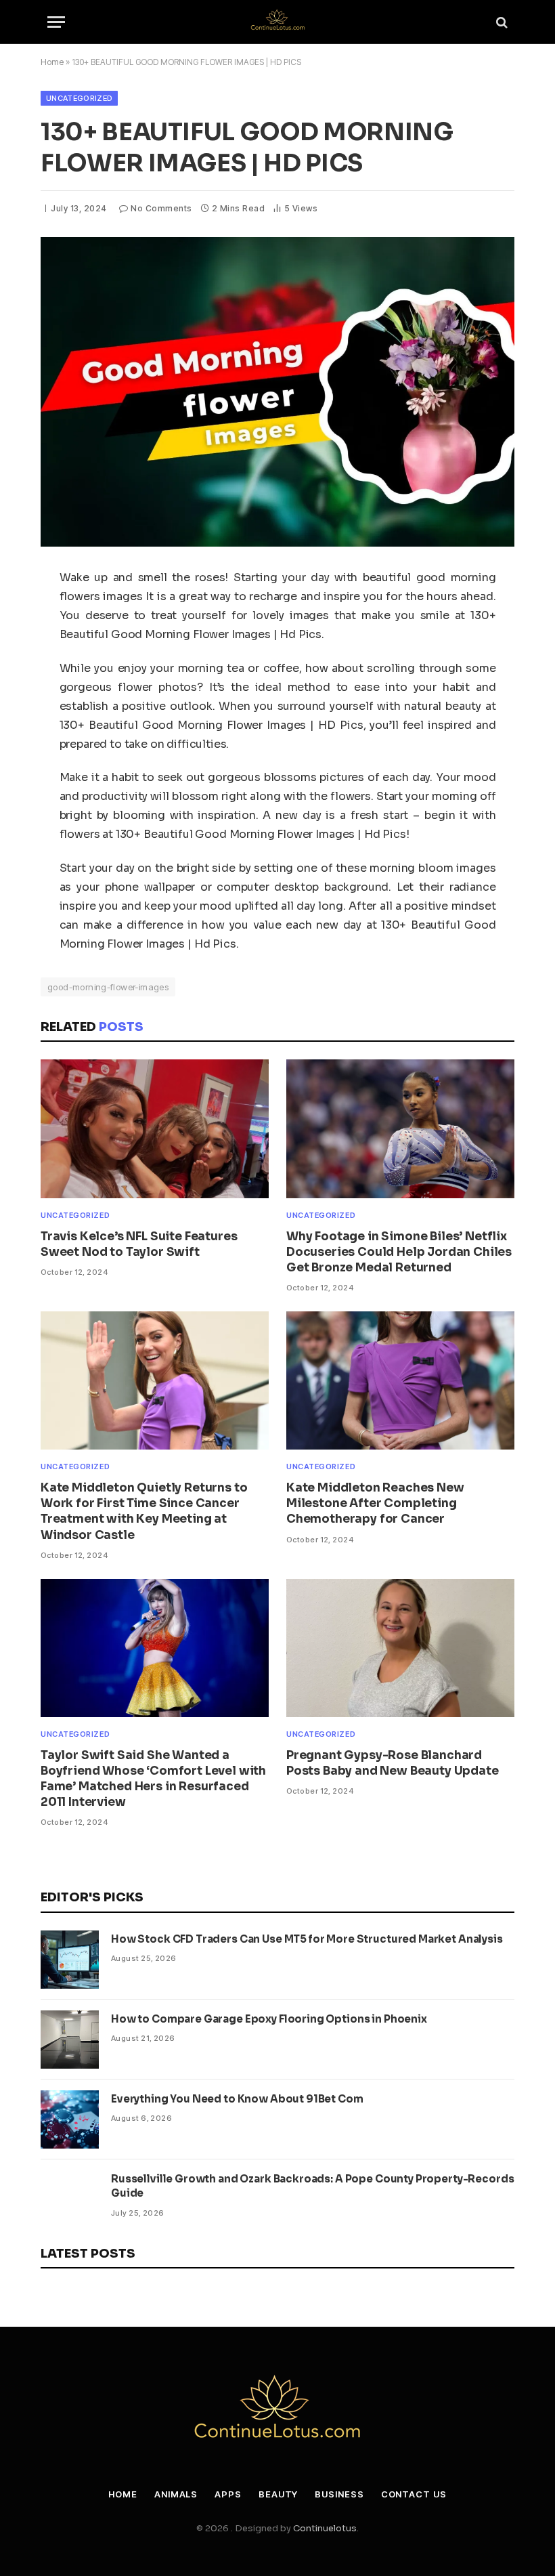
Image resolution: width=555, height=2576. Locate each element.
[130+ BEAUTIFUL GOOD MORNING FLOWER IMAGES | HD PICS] (277, 392)
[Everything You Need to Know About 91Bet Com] (70, 2119)
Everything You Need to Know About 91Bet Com (237, 2099)
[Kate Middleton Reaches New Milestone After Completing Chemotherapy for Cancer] (400, 1380)
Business (339, 2494)
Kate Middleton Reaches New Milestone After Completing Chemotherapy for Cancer (375, 1503)
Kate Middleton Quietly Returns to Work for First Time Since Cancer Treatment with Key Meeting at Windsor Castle (144, 1511)
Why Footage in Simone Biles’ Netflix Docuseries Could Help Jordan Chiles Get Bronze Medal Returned (399, 1252)
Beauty (278, 2494)
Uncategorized (79, 98)
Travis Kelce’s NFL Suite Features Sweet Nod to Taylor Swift (139, 1244)
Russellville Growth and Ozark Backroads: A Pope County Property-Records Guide (312, 2186)
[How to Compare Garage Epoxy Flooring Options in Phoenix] (70, 2040)
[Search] (501, 22)
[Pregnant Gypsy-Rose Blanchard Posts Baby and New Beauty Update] (400, 1648)
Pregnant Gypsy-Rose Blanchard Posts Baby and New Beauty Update (393, 1763)
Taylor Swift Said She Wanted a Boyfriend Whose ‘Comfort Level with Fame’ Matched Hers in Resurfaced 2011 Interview (153, 1779)
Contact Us (414, 2494)
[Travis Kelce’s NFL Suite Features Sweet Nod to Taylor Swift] (155, 1128)
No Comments (161, 208)
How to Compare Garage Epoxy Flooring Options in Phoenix (269, 2019)
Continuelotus (325, 2528)
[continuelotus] (277, 22)
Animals (176, 2494)
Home (52, 62)
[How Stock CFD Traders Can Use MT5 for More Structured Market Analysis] (70, 1960)
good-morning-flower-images (108, 987)
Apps (228, 2494)
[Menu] (56, 22)
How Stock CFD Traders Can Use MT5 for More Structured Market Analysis (307, 1939)
